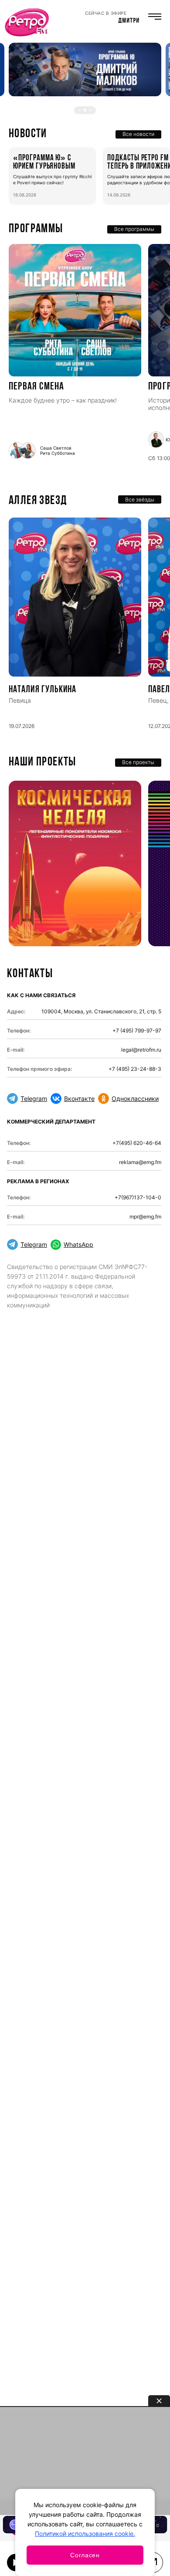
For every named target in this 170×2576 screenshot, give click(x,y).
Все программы (134, 229)
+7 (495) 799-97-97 (137, 1031)
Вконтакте (79, 1098)
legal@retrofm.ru (141, 1050)
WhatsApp (78, 1244)
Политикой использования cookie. (85, 2534)
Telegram (34, 1098)
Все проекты (138, 762)
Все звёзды (140, 499)
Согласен (85, 2555)
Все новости (138, 134)
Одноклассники (135, 1098)
